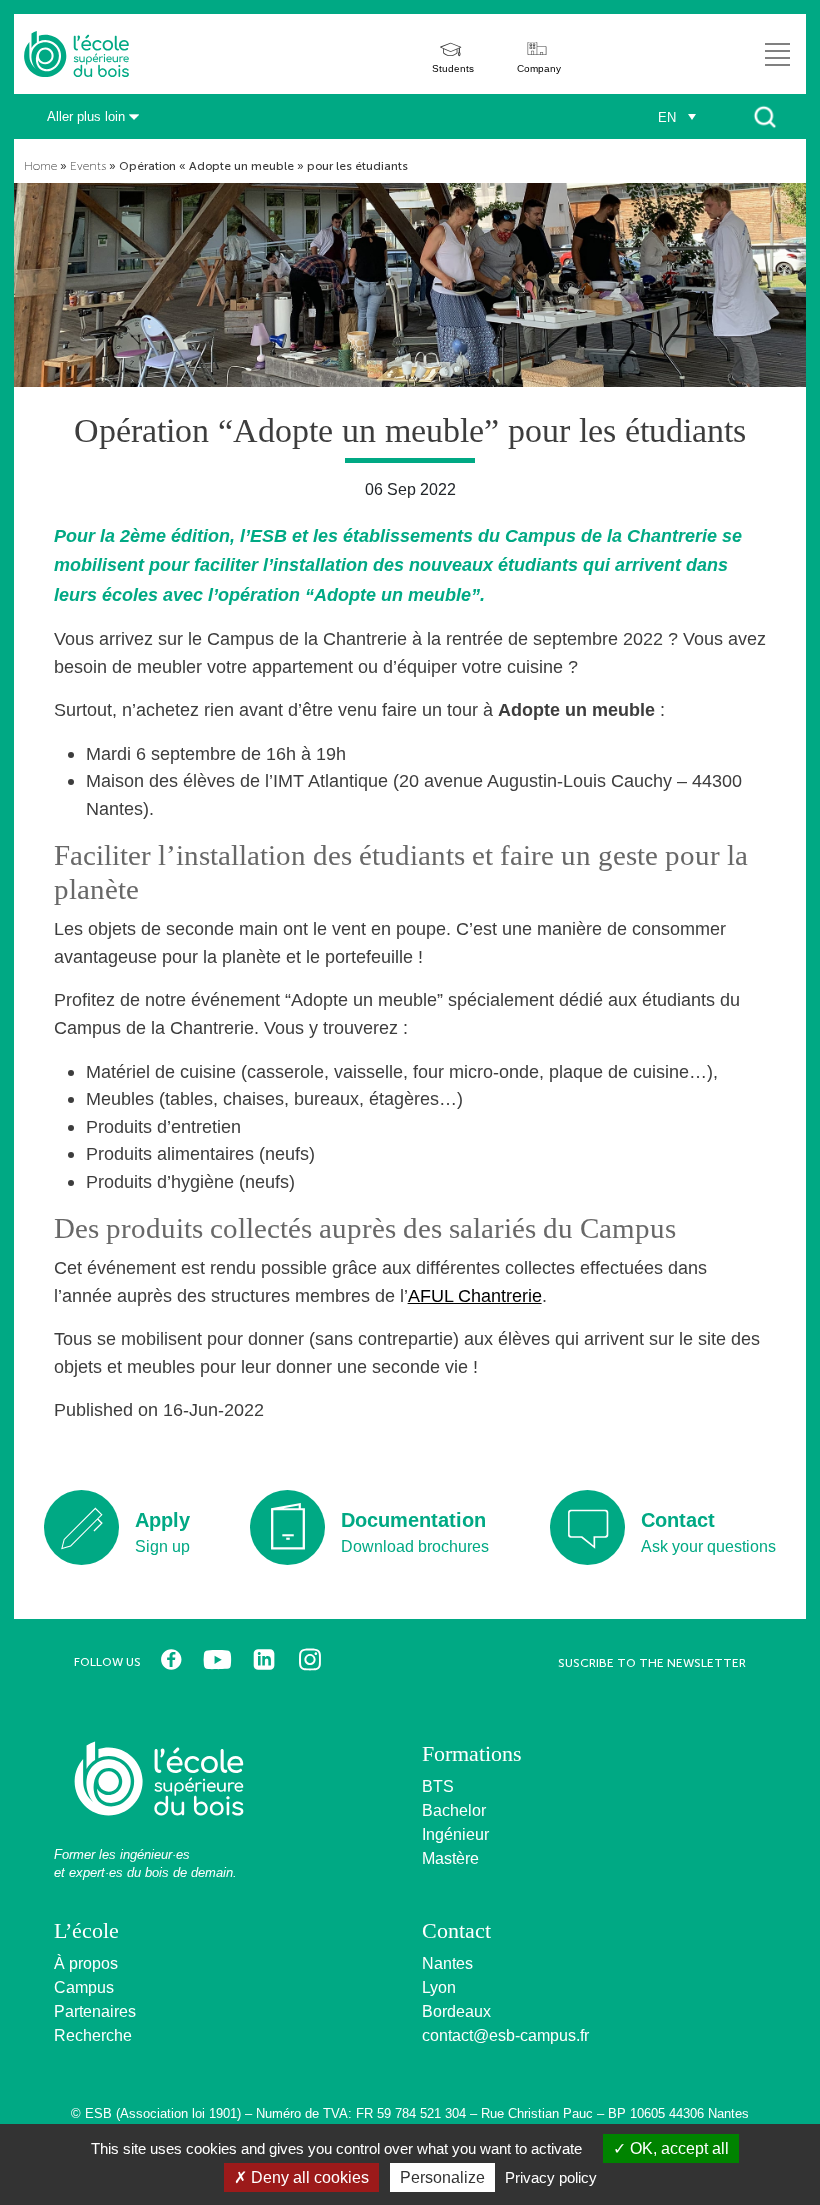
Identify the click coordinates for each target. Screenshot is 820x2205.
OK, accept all (677, 2148)
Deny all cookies (308, 2177)
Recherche (93, 2035)
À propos (86, 1963)
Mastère (450, 1858)
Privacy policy (551, 2177)
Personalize (442, 2177)
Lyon (439, 1987)
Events (88, 166)
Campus (84, 1987)
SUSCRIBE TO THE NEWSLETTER (652, 1663)
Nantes (447, 1963)
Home (40, 166)
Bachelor (454, 1810)
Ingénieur (455, 1834)
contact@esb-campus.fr (505, 2035)
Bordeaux (456, 2011)
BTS (438, 1786)
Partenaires (95, 2011)
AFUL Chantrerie (475, 1295)
